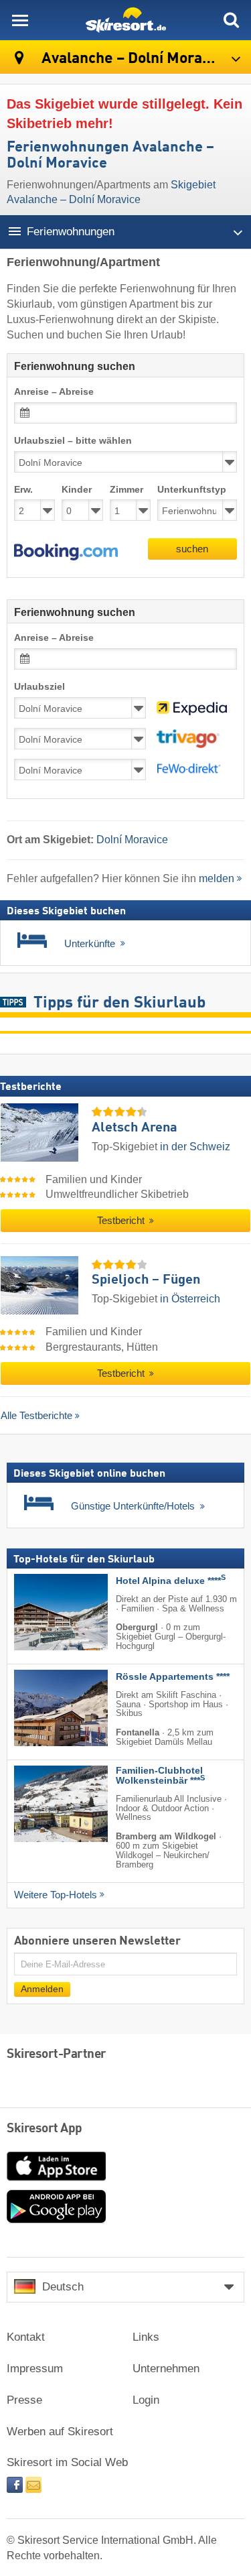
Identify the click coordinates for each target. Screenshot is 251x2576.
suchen (192, 549)
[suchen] (231, 20)
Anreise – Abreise (54, 392)
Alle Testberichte (36, 1415)
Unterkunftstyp (192, 490)
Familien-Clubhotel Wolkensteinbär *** (160, 1776)
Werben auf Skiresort (60, 2432)
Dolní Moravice (132, 840)
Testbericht (122, 1221)
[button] (66, 552)
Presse (24, 2400)
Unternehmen (166, 2369)
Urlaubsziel (39, 687)
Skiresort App (45, 2129)
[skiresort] (125, 20)
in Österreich (190, 1299)
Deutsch (63, 2287)
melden (217, 878)
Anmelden (42, 1988)
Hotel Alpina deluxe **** (171, 1581)
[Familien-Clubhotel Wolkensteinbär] (41, 1804)
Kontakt (26, 2337)
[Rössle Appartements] (41, 1708)
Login (146, 2400)
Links (146, 2337)
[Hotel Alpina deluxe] (41, 1612)
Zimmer (127, 490)
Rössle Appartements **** (173, 1677)
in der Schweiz (195, 1147)
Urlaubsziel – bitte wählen (73, 441)
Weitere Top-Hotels (56, 1894)
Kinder (77, 490)
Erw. (23, 490)
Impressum (35, 2369)
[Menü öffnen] (20, 20)
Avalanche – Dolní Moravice (134, 59)
